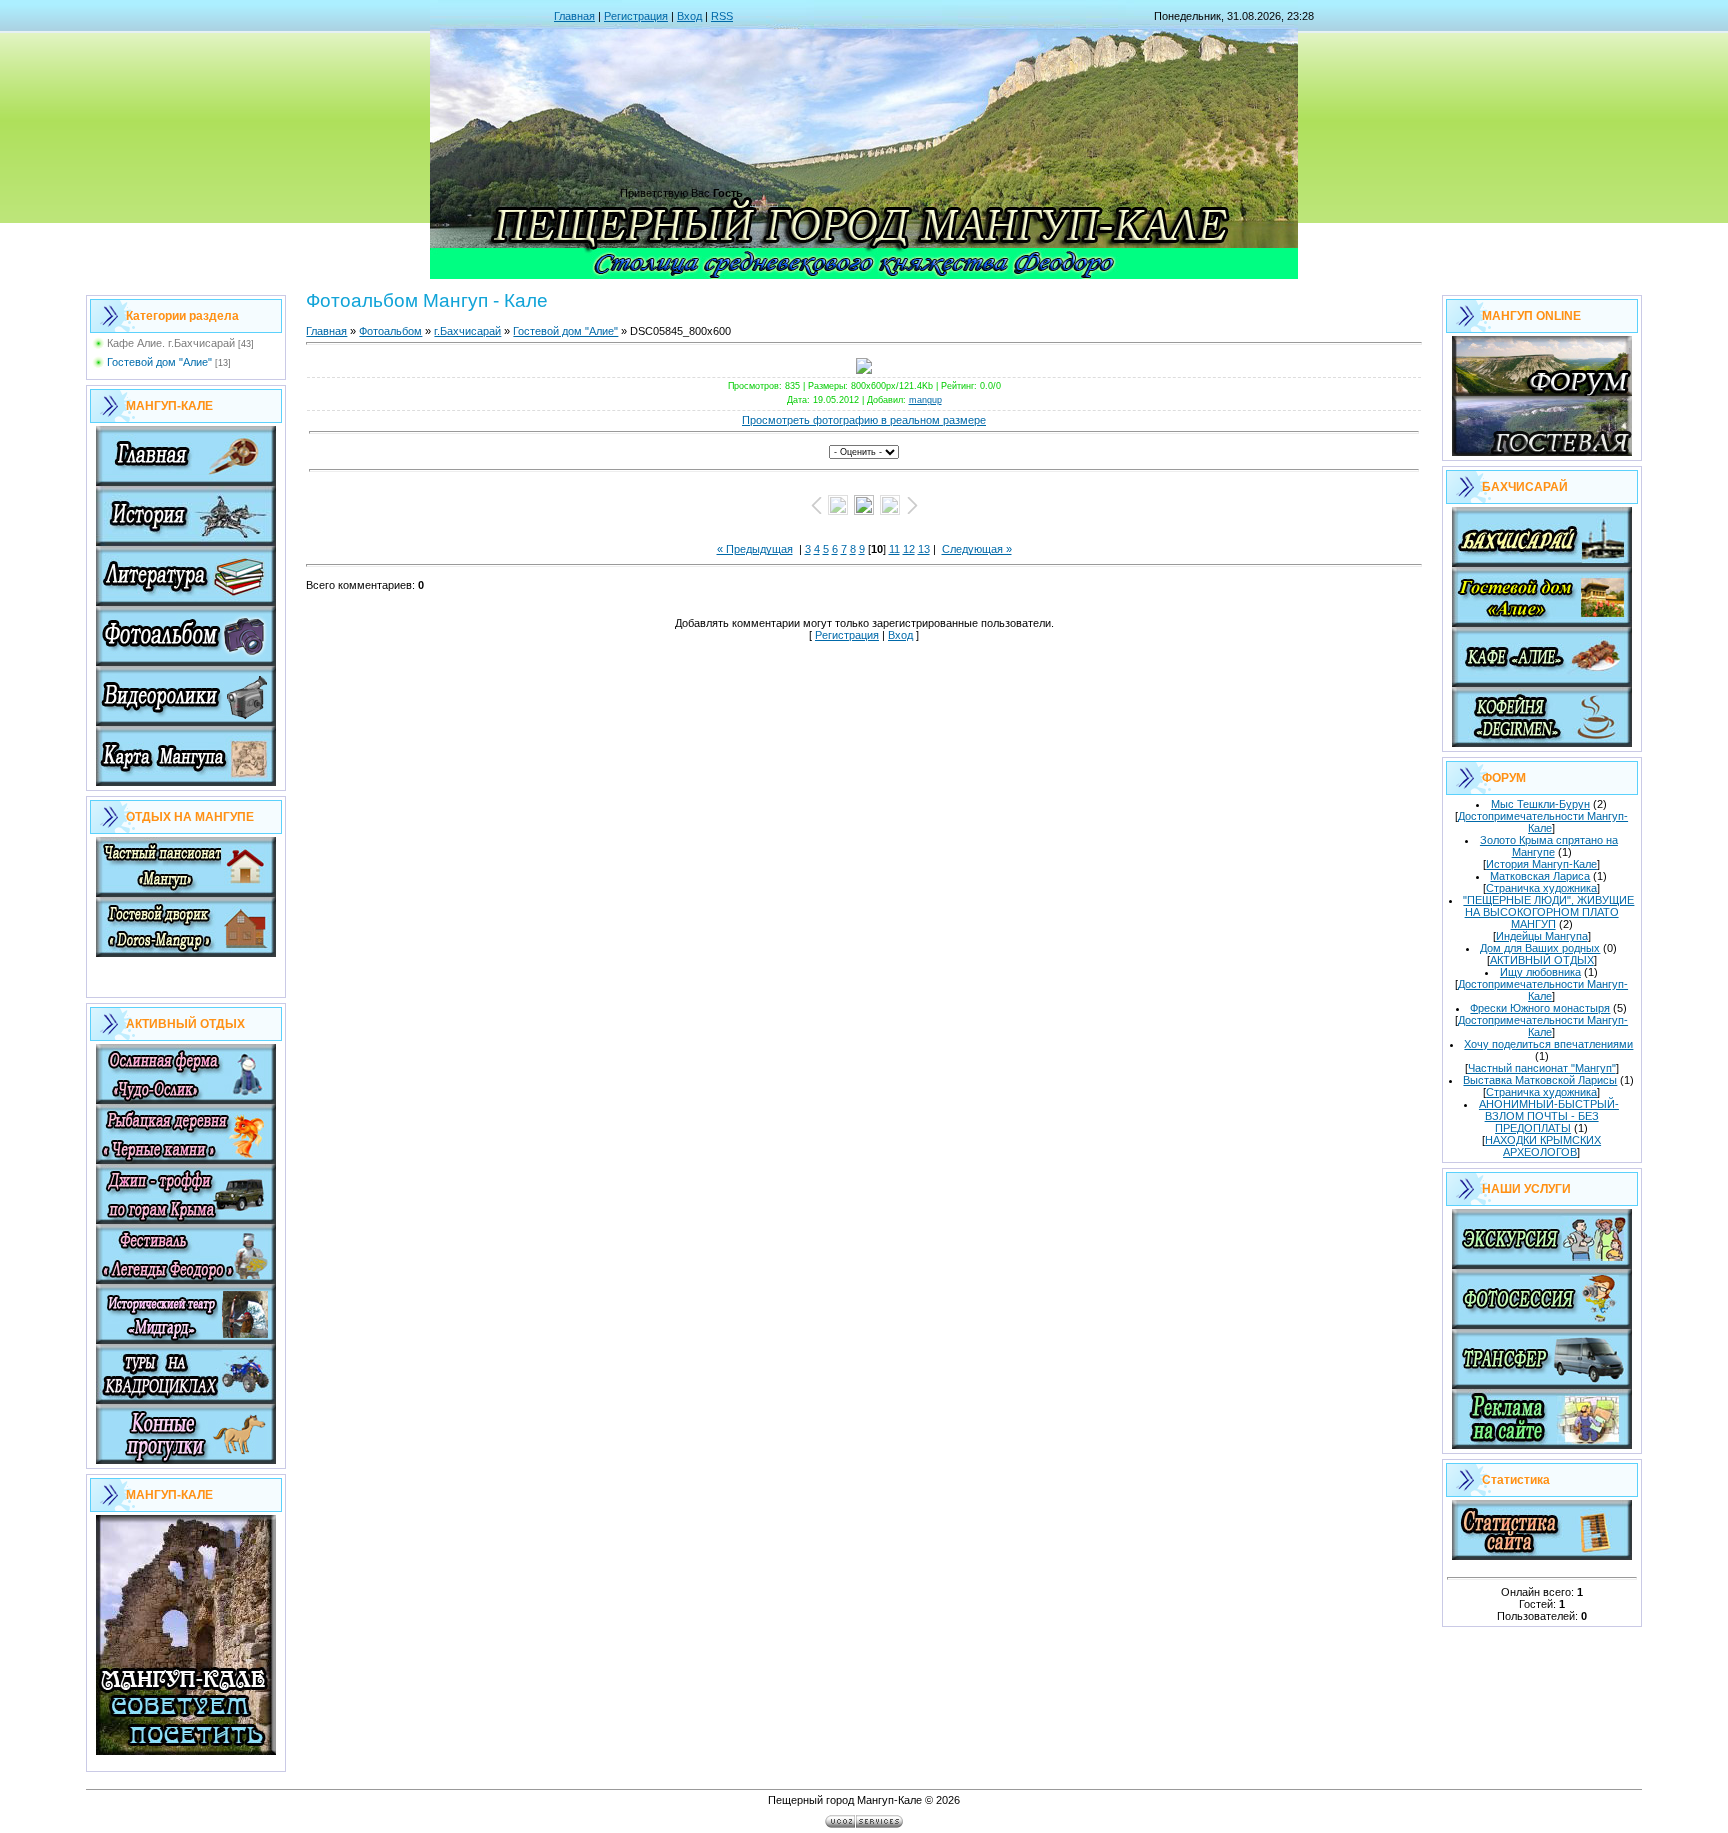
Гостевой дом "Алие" (159, 362)
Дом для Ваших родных (1540, 948)
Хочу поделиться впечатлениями (1548, 1044)
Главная (574, 16)
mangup (925, 400)
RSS (722, 16)
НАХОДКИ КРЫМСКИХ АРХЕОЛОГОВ (1543, 1146)
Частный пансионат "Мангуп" (1542, 1068)
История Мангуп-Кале (1541, 864)
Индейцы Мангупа (1542, 936)
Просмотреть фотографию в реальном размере (864, 420)
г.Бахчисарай (467, 331)
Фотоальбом (390, 331)
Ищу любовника (1540, 972)
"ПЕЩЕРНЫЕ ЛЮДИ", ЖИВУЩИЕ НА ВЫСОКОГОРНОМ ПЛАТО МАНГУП (1548, 912)
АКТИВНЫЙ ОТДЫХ (1542, 960)
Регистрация (636, 16)
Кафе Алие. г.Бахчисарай (171, 343)
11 (894, 549)
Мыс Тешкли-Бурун (1540, 804)
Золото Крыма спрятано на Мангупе (1549, 846)
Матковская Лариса (1540, 876)
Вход (689, 16)
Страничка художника (1541, 888)
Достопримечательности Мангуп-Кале (1543, 822)
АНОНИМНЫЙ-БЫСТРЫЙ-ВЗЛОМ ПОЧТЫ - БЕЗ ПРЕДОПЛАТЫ (1549, 1116)
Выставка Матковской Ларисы (1540, 1080)
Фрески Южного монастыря (1540, 1008)
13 (924, 549)
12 (909, 549)
